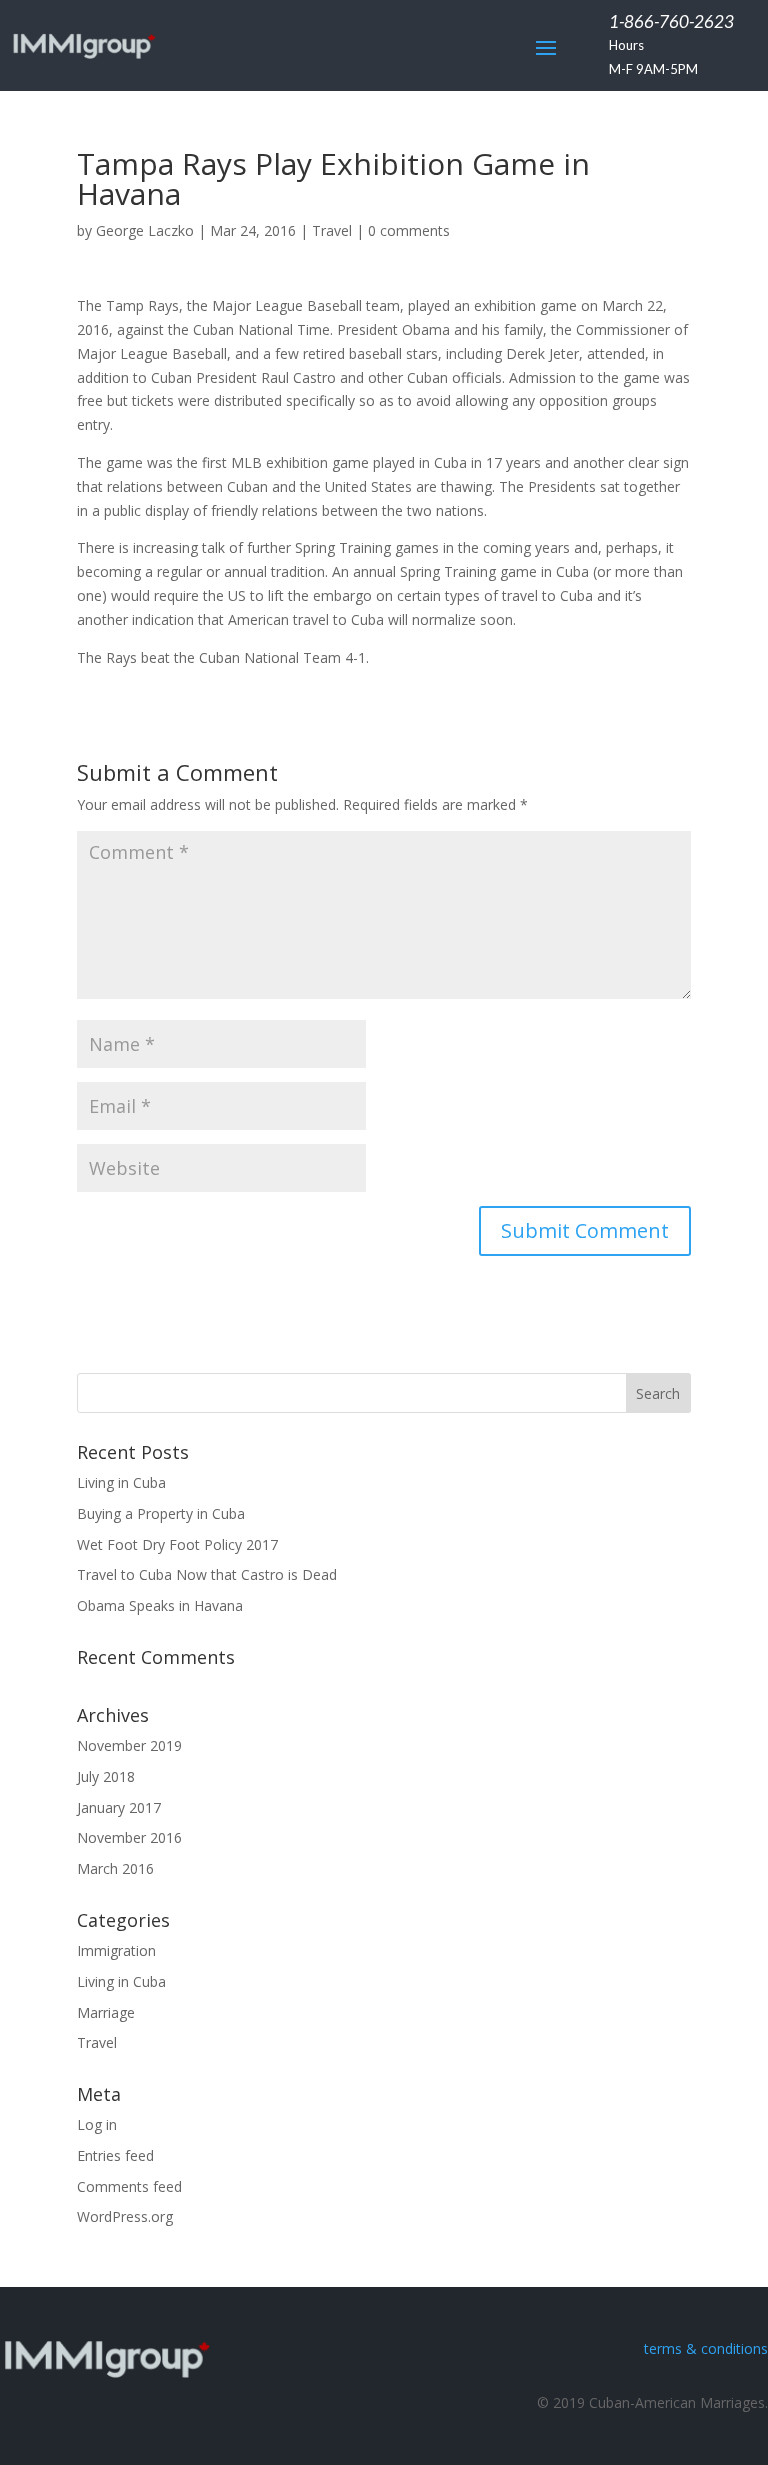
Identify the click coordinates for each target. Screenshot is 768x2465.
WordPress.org (125, 2216)
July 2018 (106, 1776)
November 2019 (129, 1745)
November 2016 (129, 1837)
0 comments (409, 230)
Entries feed (115, 2155)
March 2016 (115, 1868)
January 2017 (119, 1807)
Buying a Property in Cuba (161, 1513)
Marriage (106, 2012)
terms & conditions (706, 2348)
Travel (332, 230)
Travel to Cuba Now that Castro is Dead (207, 1574)
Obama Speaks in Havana (160, 1605)
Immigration (116, 1950)
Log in (97, 2124)
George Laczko (145, 230)
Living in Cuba (121, 1482)
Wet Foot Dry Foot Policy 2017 (177, 1544)
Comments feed (129, 2186)
